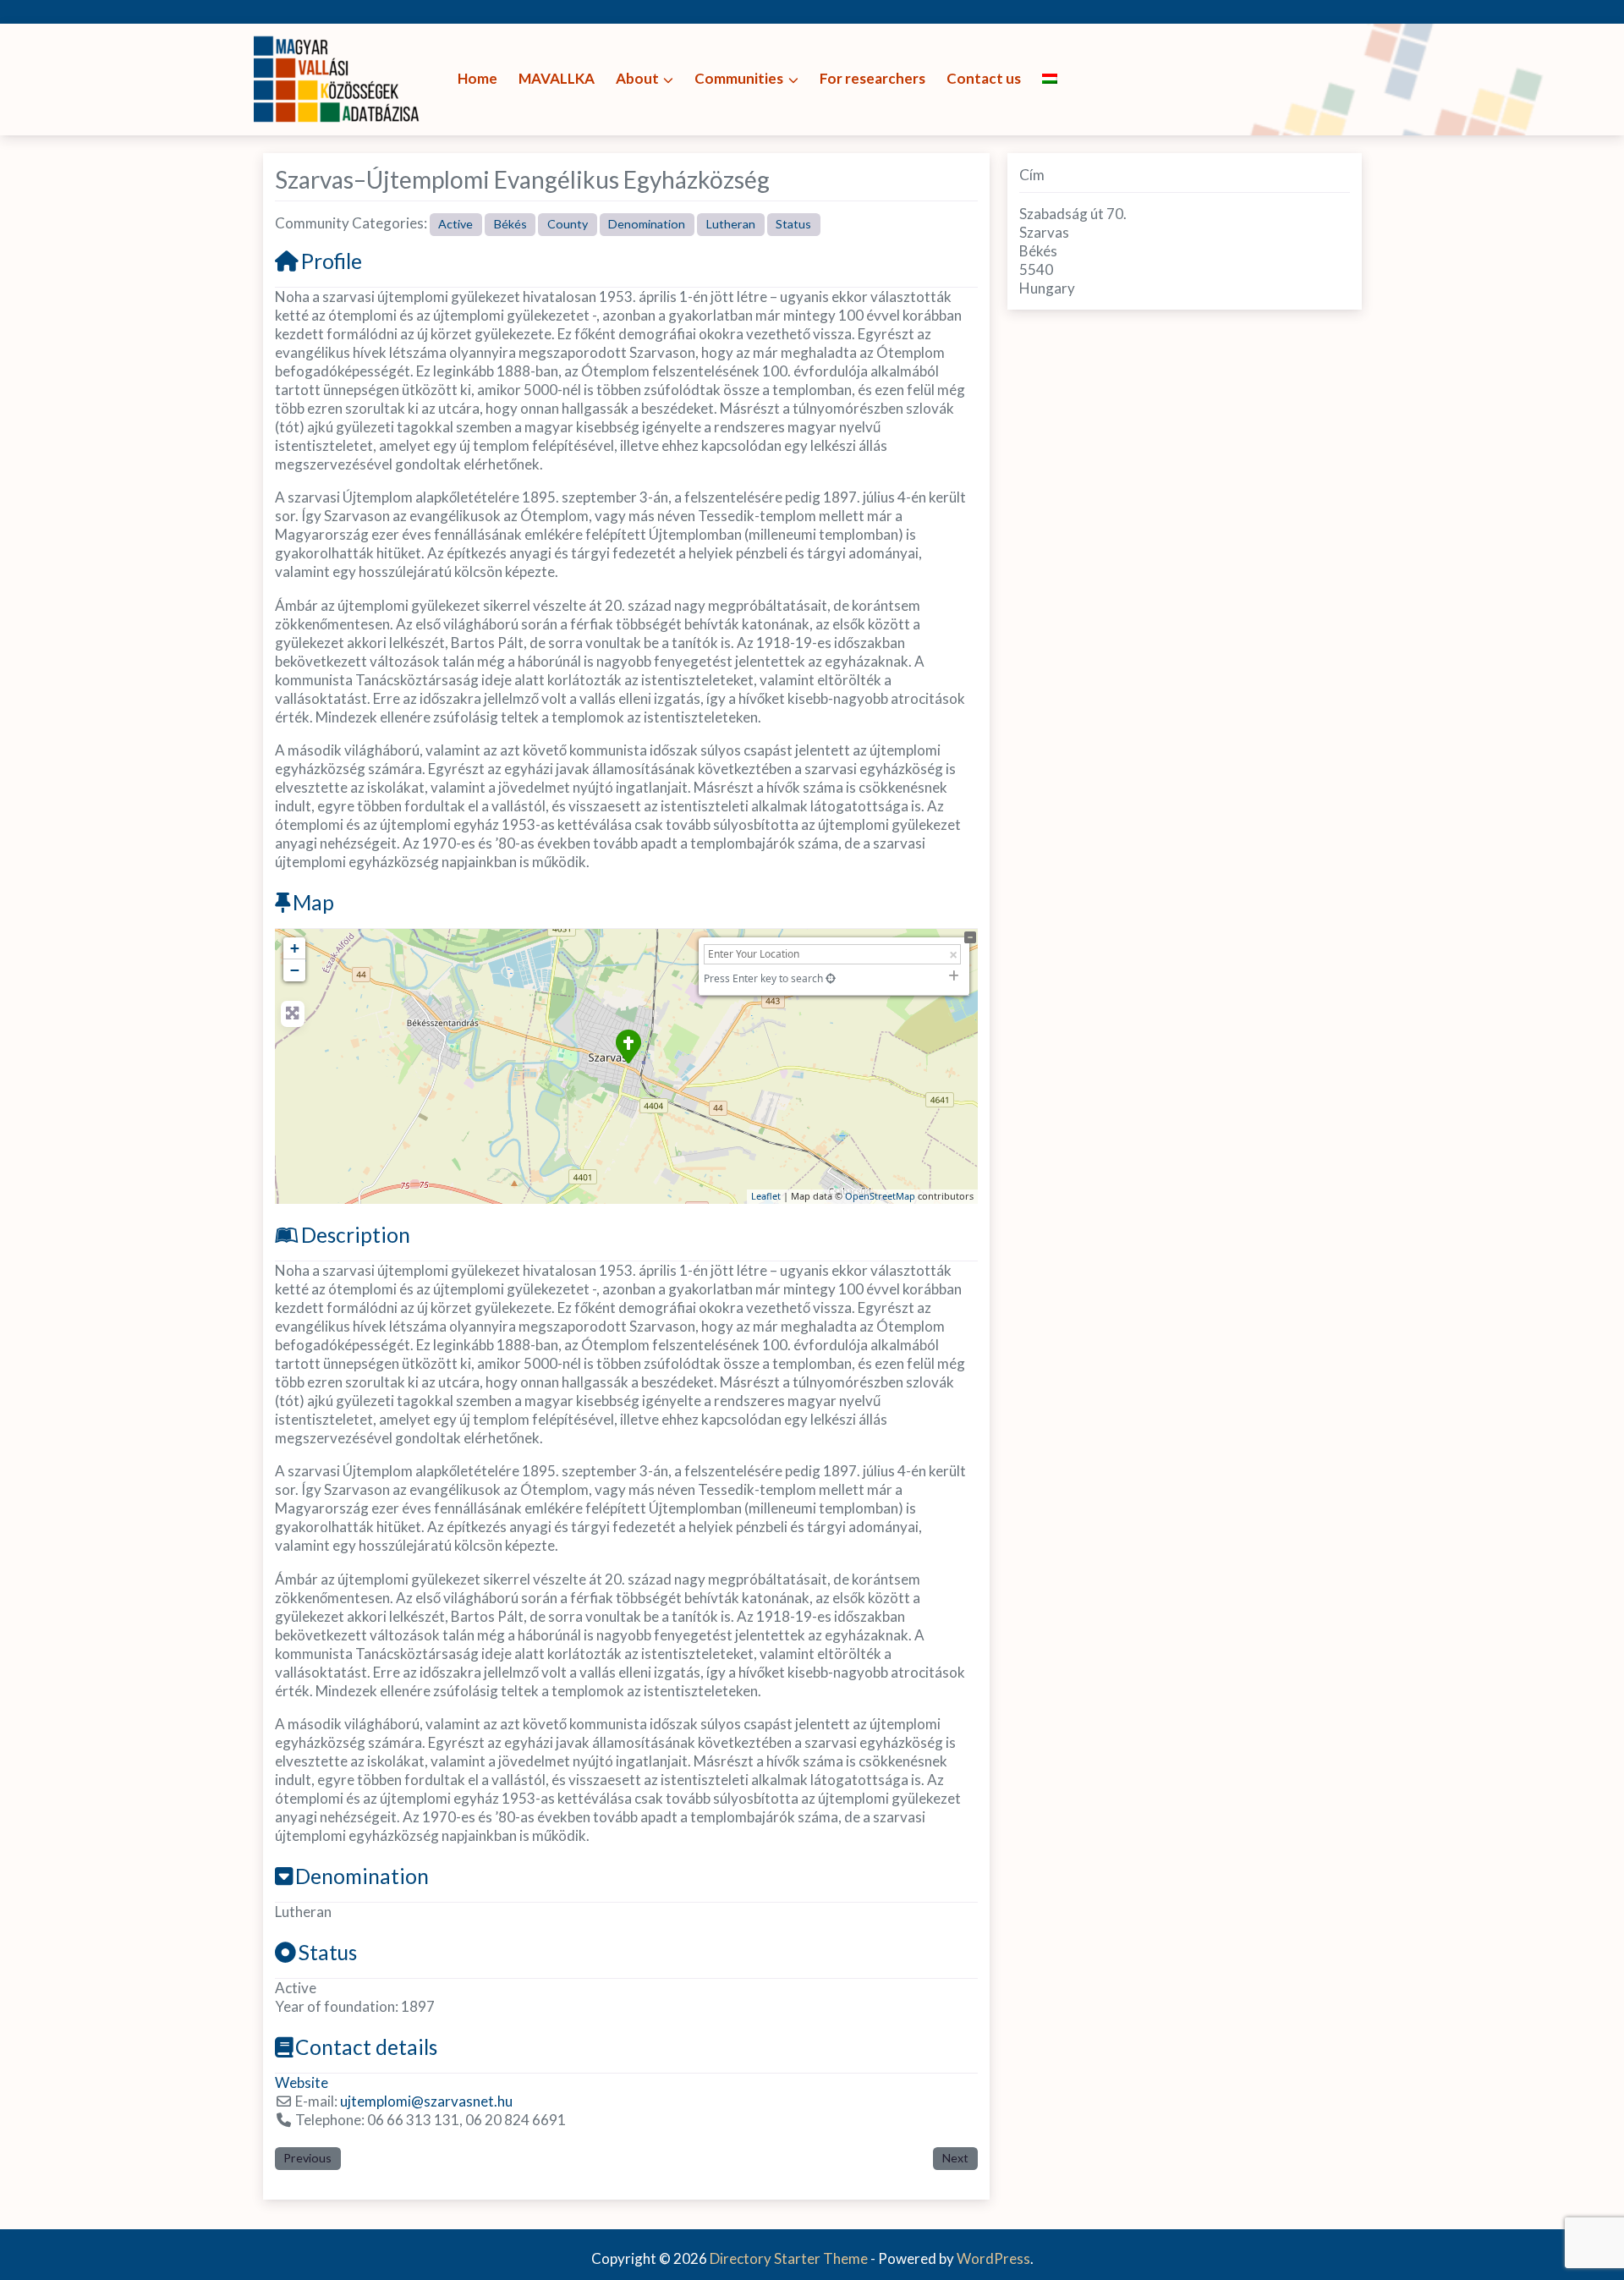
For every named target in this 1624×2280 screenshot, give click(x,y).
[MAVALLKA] (338, 77)
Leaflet (766, 1196)
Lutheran (731, 224)
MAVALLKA (557, 78)
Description (356, 1235)
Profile (332, 261)
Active (455, 224)
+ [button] (295, 948)
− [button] (295, 970)
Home (477, 78)
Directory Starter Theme (790, 2258)
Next (955, 2158)
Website (302, 2082)
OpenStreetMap (880, 1196)
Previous (307, 2158)
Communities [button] (739, 78)
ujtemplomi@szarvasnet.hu (426, 2101)
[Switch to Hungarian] (1050, 79)
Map (313, 902)
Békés (510, 224)
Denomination (647, 224)
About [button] (637, 78)
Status (793, 224)
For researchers (872, 78)
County (568, 224)
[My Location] (831, 978)
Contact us (984, 78)
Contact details (366, 2047)
